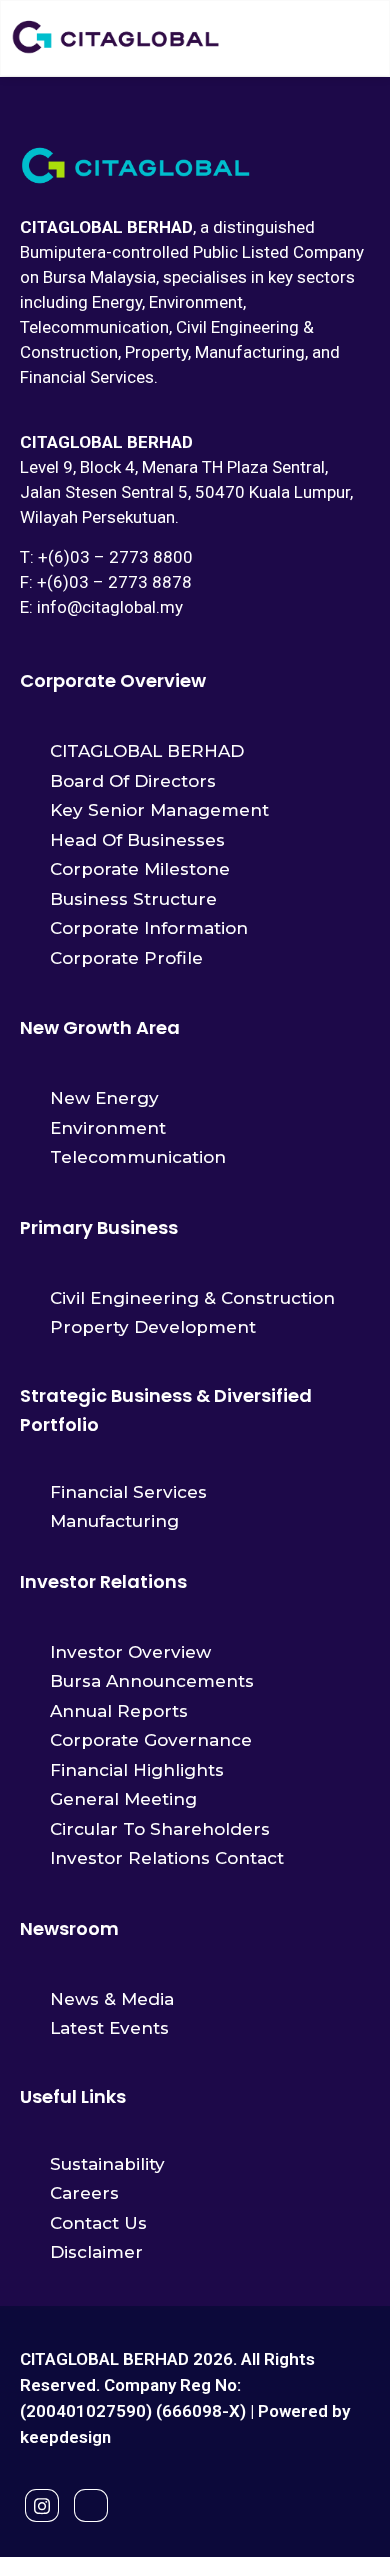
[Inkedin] (91, 2505)
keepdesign (65, 2437)
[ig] (42, 2505)
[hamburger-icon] (356, 38)
